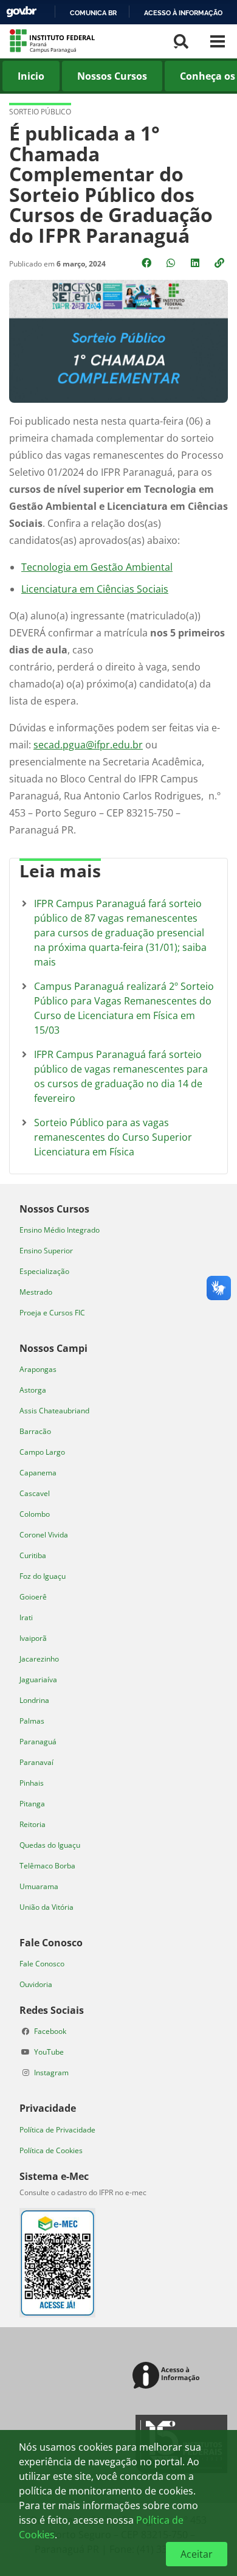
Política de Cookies (51, 2150)
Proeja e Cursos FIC (52, 1313)
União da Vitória (46, 1907)
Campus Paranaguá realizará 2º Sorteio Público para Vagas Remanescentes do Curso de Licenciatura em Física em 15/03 (124, 1008)
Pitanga (32, 1804)
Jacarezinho (39, 1659)
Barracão (35, 1431)
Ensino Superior (46, 1251)
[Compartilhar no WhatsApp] (172, 263)
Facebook (50, 2031)
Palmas (32, 1721)
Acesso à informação (183, 13)
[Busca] (181, 41)
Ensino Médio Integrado (60, 1230)
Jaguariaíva (38, 1680)
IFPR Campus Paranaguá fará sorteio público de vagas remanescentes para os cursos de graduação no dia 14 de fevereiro (121, 1076)
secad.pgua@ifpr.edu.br (88, 745)
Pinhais (32, 1783)
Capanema (38, 1473)
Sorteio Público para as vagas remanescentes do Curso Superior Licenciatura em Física (113, 1137)
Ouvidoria (36, 1984)
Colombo (35, 1514)
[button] (221, 263)
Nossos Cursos (112, 76)
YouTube (49, 2052)
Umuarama (39, 1886)
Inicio (31, 76)
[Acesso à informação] (168, 2376)
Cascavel (35, 1493)
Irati (26, 1617)
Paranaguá (38, 1742)
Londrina (34, 1700)
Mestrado (36, 1292)
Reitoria (33, 1824)
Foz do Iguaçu (43, 1576)
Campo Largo (42, 1452)
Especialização (44, 1271)
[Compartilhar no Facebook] (148, 263)
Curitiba (33, 1555)
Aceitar (197, 2554)
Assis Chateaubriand (54, 1411)
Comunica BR (93, 13)
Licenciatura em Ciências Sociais (95, 589)
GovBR (21, 12)
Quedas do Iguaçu (50, 1845)
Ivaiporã (33, 1638)
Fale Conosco (42, 1964)
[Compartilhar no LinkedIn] (196, 263)
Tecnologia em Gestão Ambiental (97, 567)
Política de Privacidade (57, 2130)
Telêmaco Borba (47, 1866)
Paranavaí (36, 1762)
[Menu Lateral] (218, 41)
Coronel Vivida (44, 1535)
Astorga (33, 1390)
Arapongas (38, 1369)
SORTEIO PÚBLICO (40, 112)
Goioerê (33, 1597)
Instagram (51, 2073)
